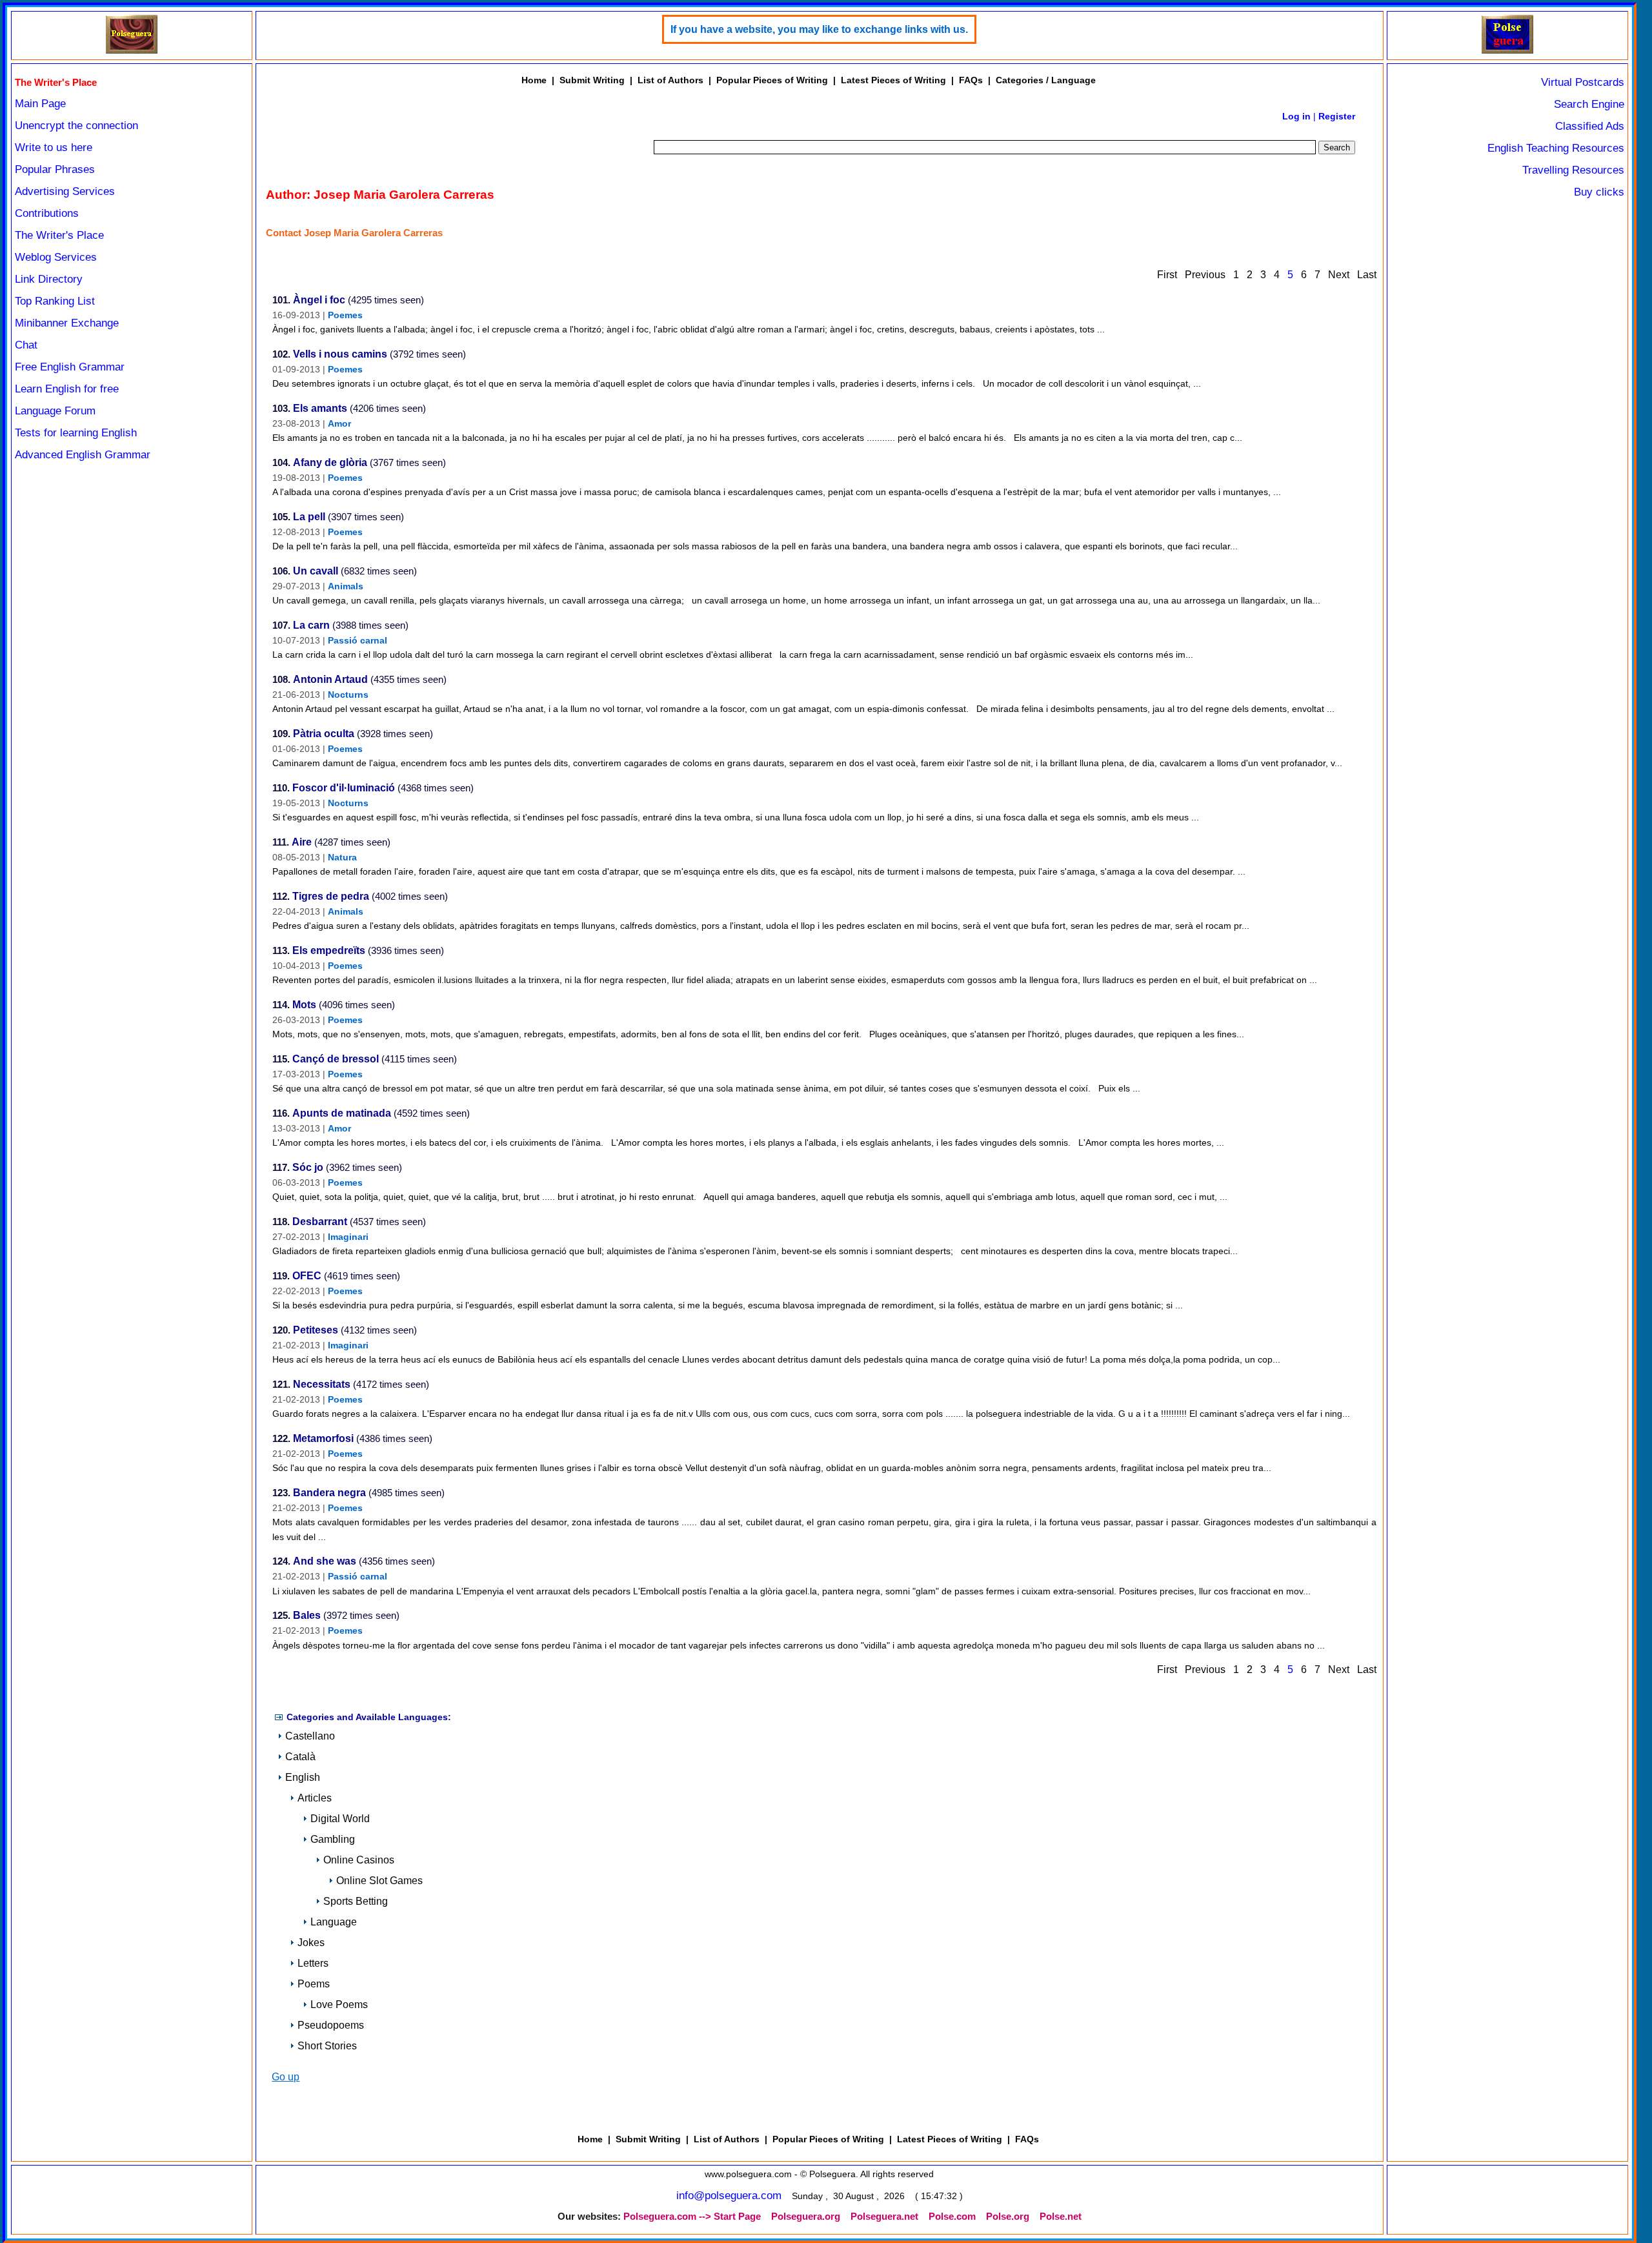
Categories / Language (1046, 80)
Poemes (345, 315)
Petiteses (316, 1330)
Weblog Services (56, 257)
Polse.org (1008, 2217)
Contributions (47, 213)
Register (1337, 116)
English (303, 1777)
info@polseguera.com (729, 2196)
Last (1367, 275)
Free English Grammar (70, 367)
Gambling (333, 1839)
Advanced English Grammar (83, 455)
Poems (314, 1984)
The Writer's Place (59, 235)
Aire (302, 842)
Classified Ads (1590, 126)
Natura (342, 857)
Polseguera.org (806, 2217)
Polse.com (952, 2217)
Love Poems (339, 2004)
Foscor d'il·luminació (344, 788)
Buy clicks (1599, 192)
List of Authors (670, 80)
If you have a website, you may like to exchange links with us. (819, 29)
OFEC (307, 1276)
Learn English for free (67, 389)
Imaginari (348, 1237)
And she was (325, 1561)
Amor (339, 423)
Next (1339, 275)
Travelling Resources (1573, 170)
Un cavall (316, 571)
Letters (313, 1963)
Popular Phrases (55, 169)
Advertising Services (65, 191)
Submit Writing (592, 80)
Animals (346, 586)
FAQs (971, 80)
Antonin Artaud (330, 679)
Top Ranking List (55, 301)
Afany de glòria (330, 462)
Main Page (40, 104)
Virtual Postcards (1583, 82)
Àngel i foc (319, 300)
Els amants (320, 408)
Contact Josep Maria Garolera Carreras (354, 233)
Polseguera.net (884, 2217)
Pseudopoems (331, 2025)
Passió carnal (358, 640)
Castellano (310, 1736)
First (1167, 275)
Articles (315, 1798)
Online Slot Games (379, 1881)
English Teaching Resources (1556, 148)
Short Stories (327, 2046)
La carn (311, 625)
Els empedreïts (329, 950)
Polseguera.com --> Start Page (692, 2217)
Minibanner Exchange (67, 323)
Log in (1296, 116)
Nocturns (348, 695)
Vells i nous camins (340, 354)
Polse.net (1061, 2217)
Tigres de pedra (331, 896)
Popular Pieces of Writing (772, 80)
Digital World (340, 1819)
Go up (286, 2077)
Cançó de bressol (336, 1059)
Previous (1205, 275)
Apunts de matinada (342, 1113)
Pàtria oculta (324, 734)
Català (300, 1757)
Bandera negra (329, 1493)
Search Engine (1589, 104)
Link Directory (49, 279)
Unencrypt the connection (76, 126)
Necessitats (322, 1384)
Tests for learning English (76, 433)
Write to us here (54, 147)
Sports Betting (356, 1901)
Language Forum (55, 411)
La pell (309, 517)
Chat (26, 345)
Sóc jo (308, 1167)
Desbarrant (320, 1222)
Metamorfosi (323, 1438)
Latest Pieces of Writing (893, 80)
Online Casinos (359, 1860)
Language (334, 1922)
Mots (304, 1005)
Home (534, 80)
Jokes (311, 1943)
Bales (307, 1615)
